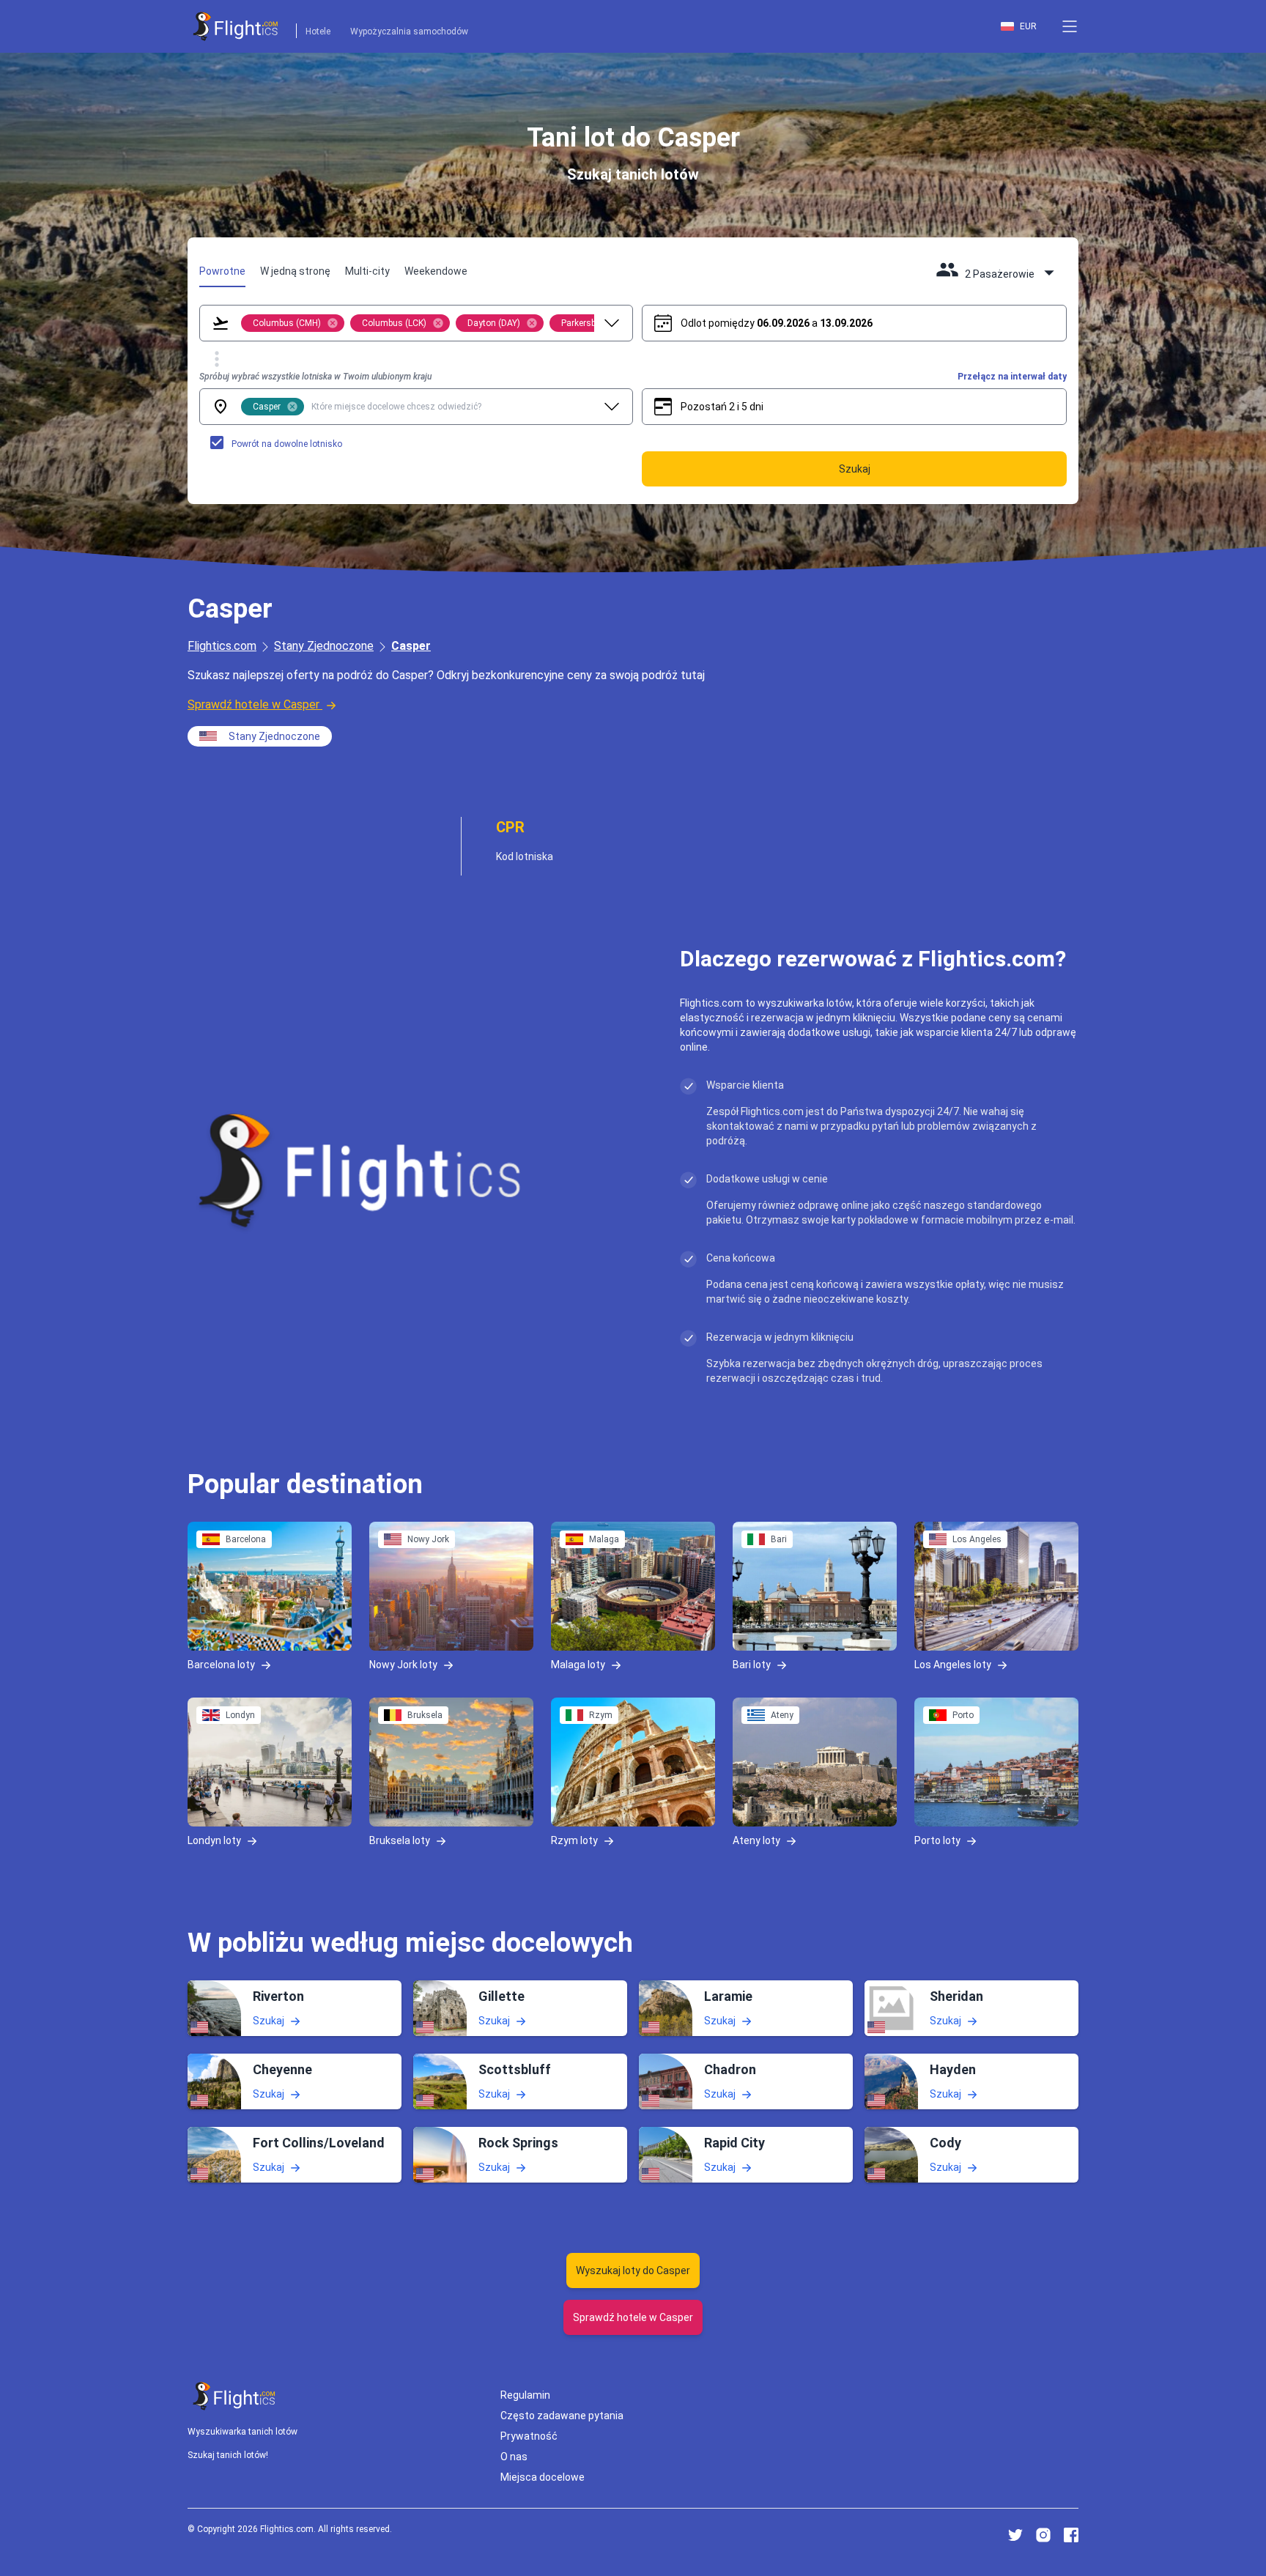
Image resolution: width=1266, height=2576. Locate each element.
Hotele (318, 32)
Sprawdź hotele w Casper (253, 704)
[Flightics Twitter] (1015, 2535)
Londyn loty (214, 1840)
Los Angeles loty (953, 1664)
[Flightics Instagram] (1043, 2535)
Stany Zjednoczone (324, 646)
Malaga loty (578, 1664)
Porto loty (937, 1840)
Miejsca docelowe (543, 2477)
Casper (411, 646)
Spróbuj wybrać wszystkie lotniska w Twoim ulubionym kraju (315, 377)
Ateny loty (756, 1840)
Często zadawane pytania (562, 2416)
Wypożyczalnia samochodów (409, 32)
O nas (514, 2457)
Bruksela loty (400, 1840)
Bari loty (752, 1664)
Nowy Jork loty (403, 1664)
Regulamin (525, 2395)
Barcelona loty (221, 1664)
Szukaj (269, 2020)
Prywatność (529, 2436)
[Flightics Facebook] (1071, 2535)
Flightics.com (222, 646)
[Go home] (234, 2396)
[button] (1070, 26)
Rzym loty (574, 1840)
